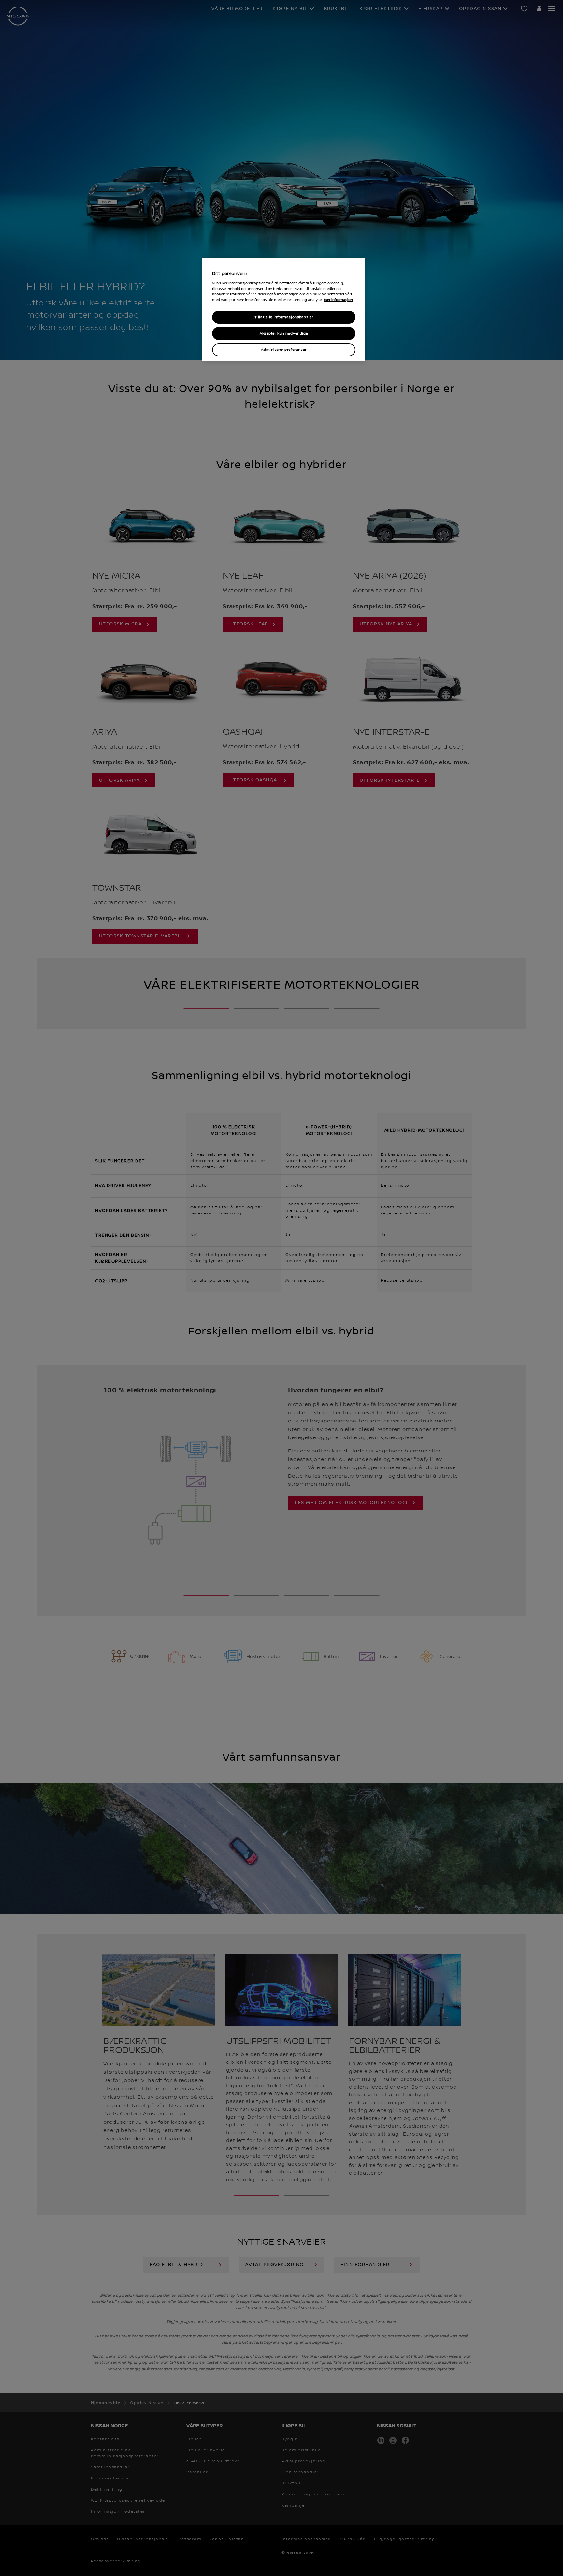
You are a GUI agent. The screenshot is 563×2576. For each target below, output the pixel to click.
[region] (284, 309)
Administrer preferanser (284, 350)
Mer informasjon (338, 300)
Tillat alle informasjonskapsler (284, 317)
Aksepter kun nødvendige (284, 333)
